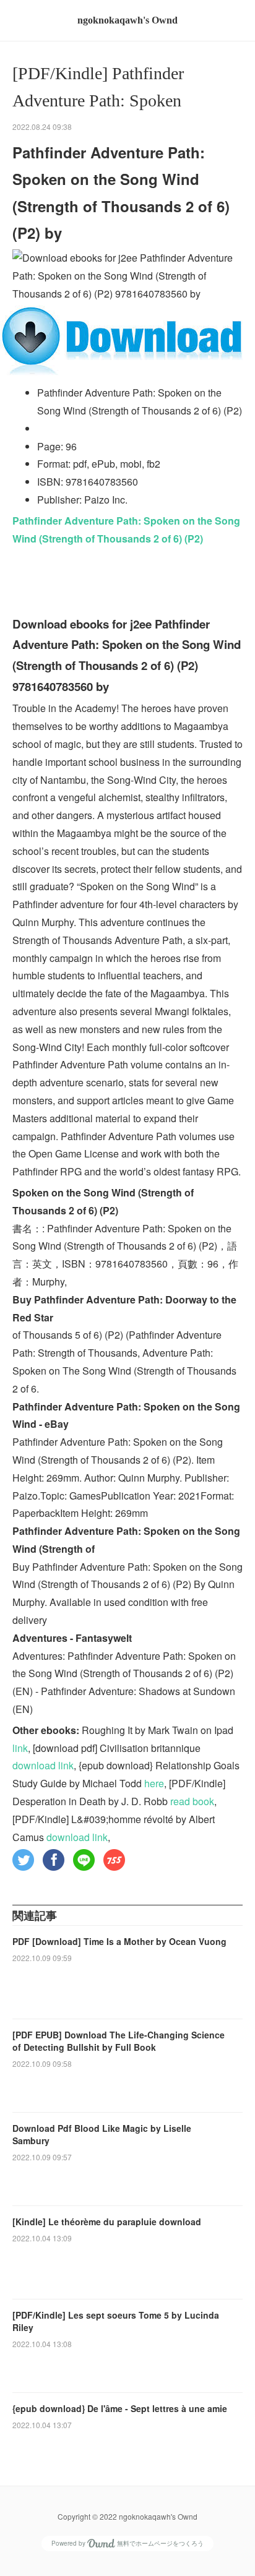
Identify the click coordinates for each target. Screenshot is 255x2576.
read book (192, 1801)
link (20, 1748)
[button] (23, 1860)
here (154, 1783)
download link (43, 1765)
